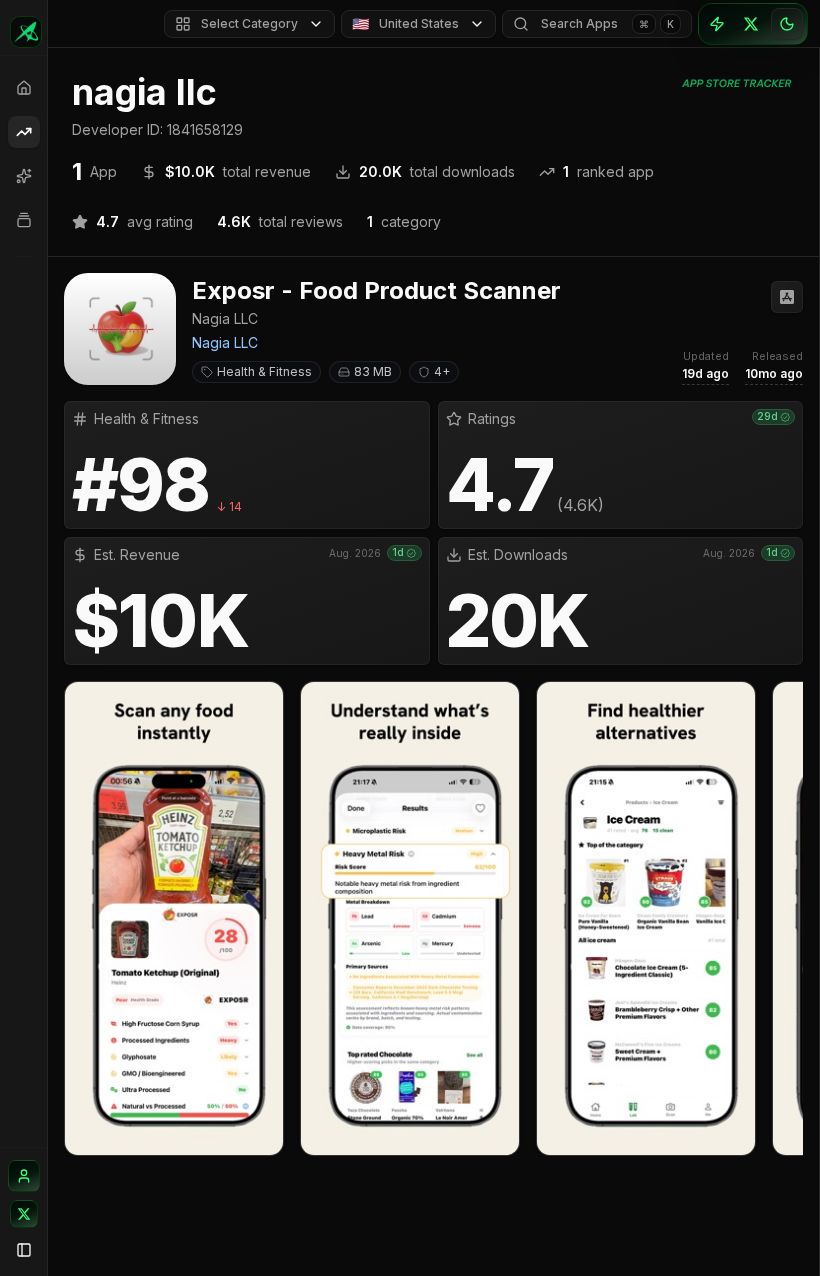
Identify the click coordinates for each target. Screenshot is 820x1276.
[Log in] (24, 1176)
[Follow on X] (24, 1214)
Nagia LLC (225, 342)
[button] (433, 714)
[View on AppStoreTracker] (787, 297)
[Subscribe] (717, 24)
